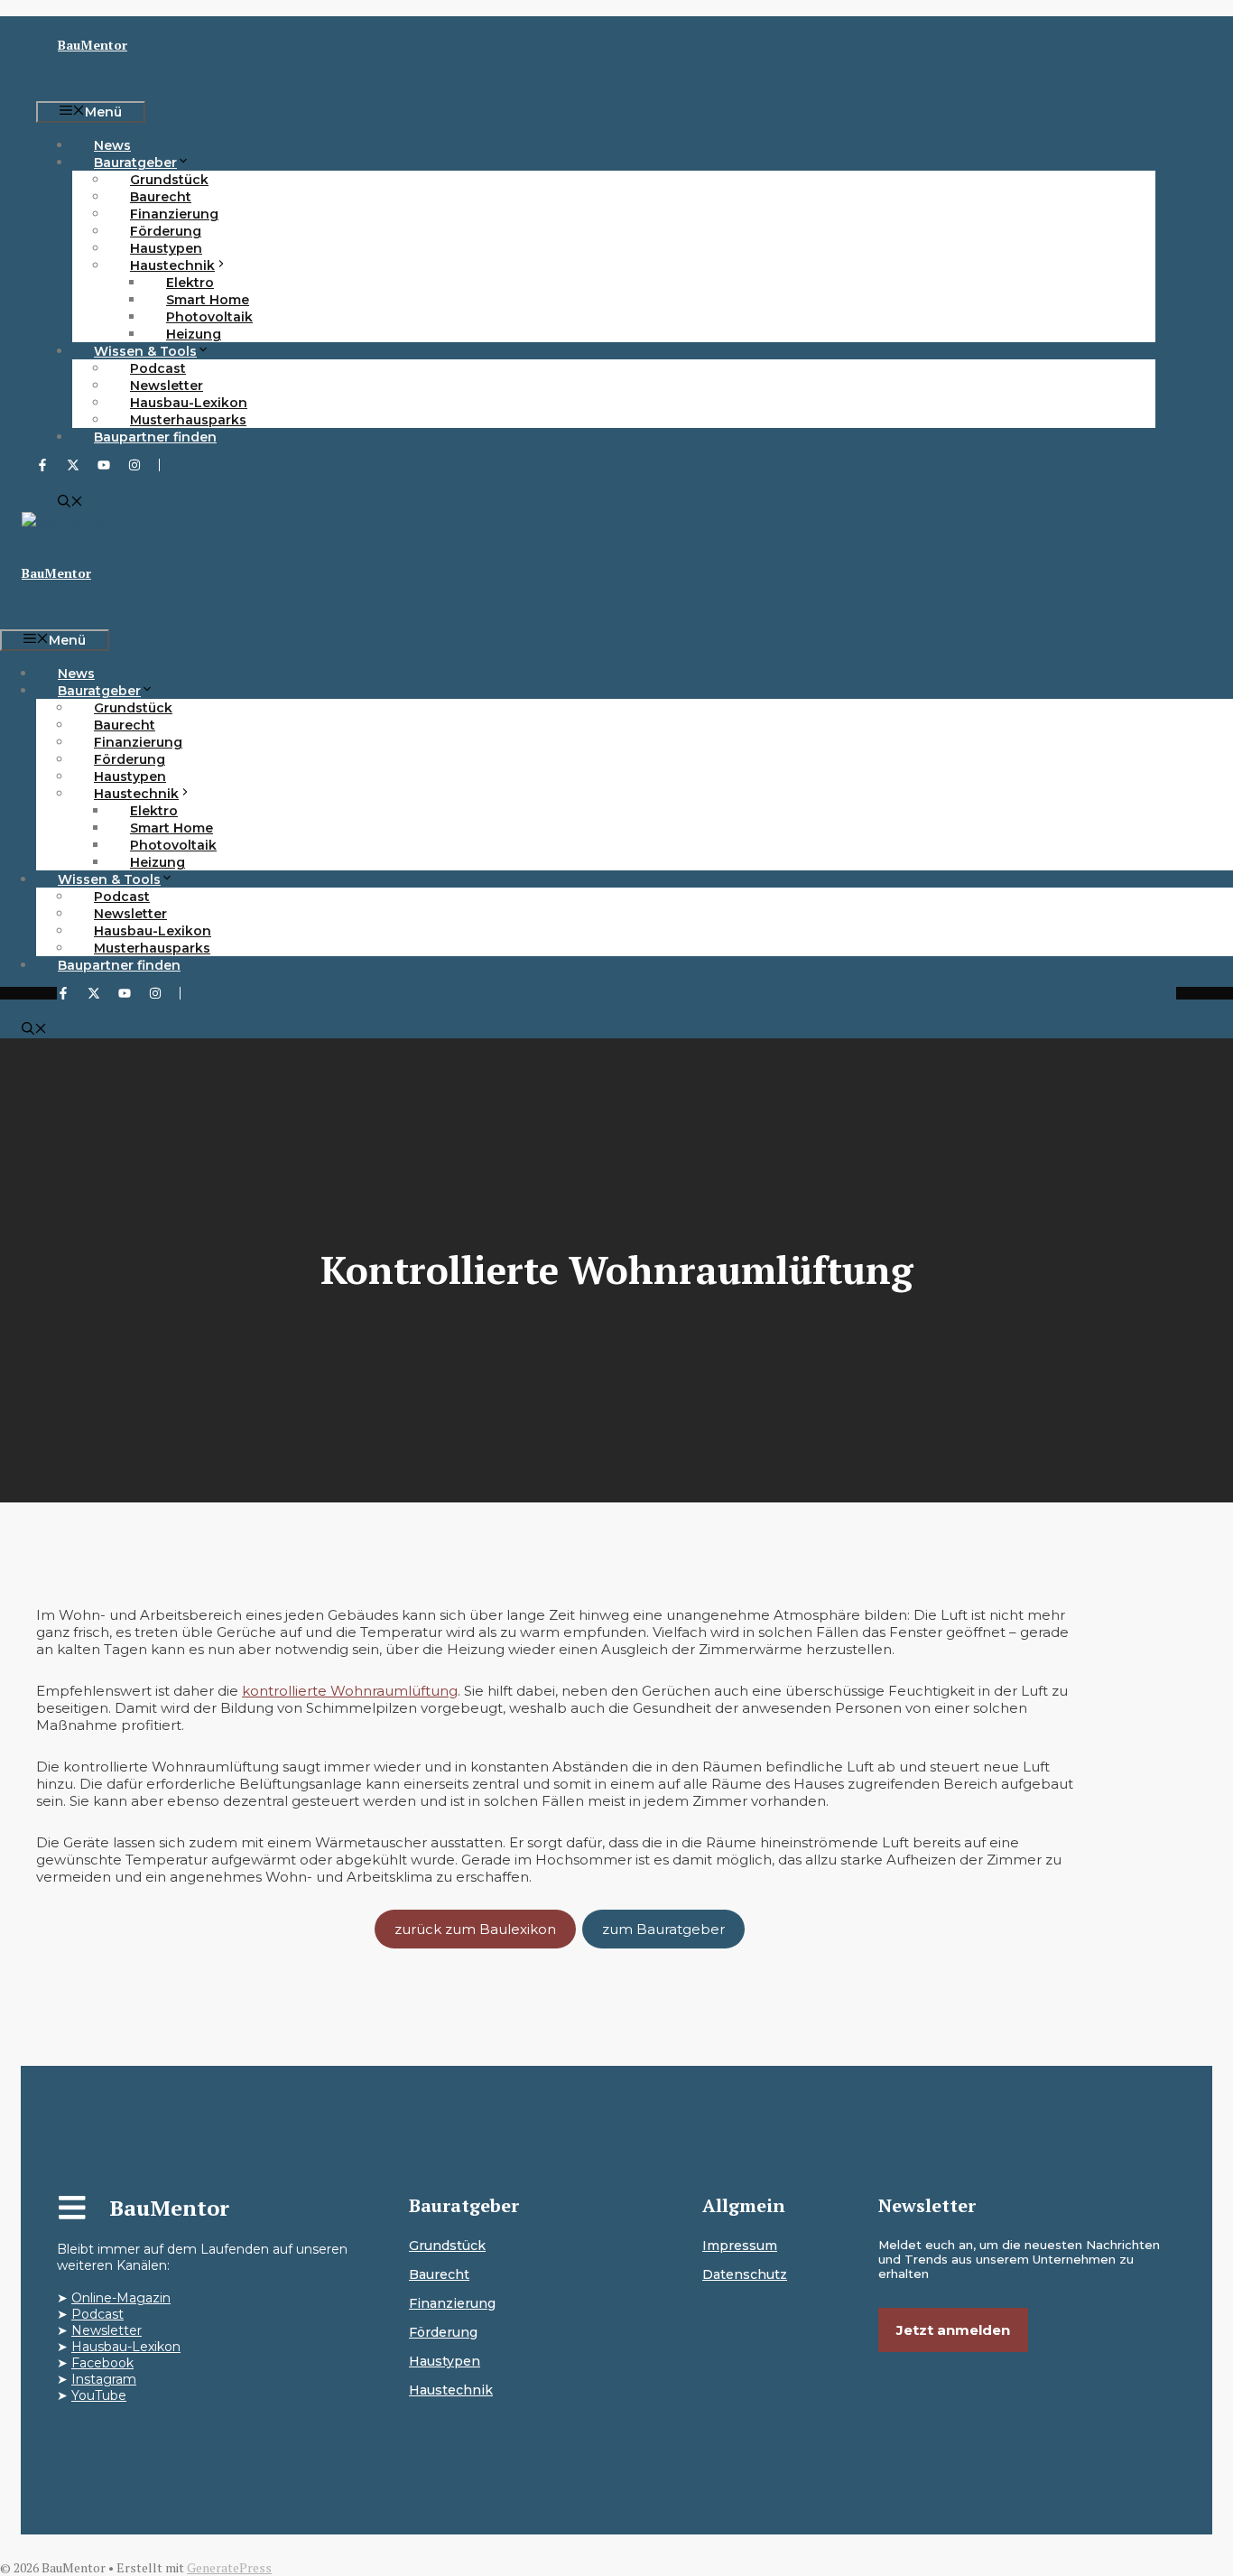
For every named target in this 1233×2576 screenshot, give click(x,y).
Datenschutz (745, 2274)
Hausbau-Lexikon (126, 2347)
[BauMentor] (66, 520)
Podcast (97, 2314)
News (112, 145)
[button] (70, 503)
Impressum (740, 2246)
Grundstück (447, 2246)
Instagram (104, 2379)
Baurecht (439, 2274)
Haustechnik (451, 2390)
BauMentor (93, 45)
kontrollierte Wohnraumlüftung (350, 1691)
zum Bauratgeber (663, 1929)
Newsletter (107, 2330)
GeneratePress (229, 2567)
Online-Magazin (121, 2298)
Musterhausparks (188, 420)
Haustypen (445, 2361)
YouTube (99, 2395)
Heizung (194, 334)
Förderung (443, 2332)
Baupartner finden (155, 437)
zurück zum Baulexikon (475, 1929)
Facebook (102, 2363)
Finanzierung (452, 2303)
